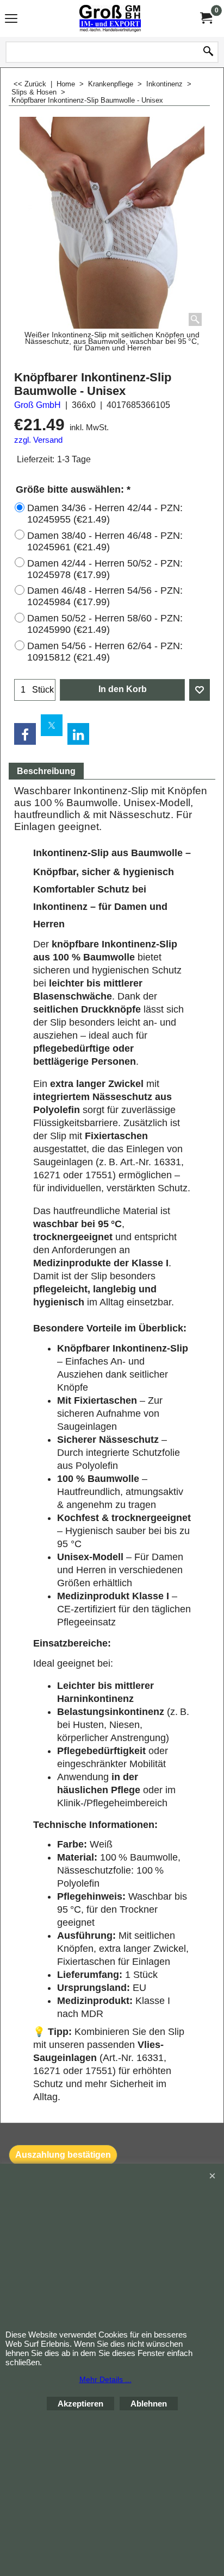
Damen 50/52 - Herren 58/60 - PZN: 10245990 (105, 624)
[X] (52, 725)
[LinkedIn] (78, 734)
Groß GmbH (38, 405)
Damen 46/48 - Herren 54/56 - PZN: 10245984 (105, 596)
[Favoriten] (200, 690)
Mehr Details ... (105, 2379)
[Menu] (11, 20)
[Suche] (208, 52)
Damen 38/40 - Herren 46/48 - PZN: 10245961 (105, 541)
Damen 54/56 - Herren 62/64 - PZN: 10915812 (105, 652)
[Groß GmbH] (110, 18)
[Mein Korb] (206, 18)
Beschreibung (46, 771)
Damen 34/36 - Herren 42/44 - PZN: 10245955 (105, 514)
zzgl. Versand (38, 440)
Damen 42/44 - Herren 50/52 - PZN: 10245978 (105, 569)
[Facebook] (25, 734)
